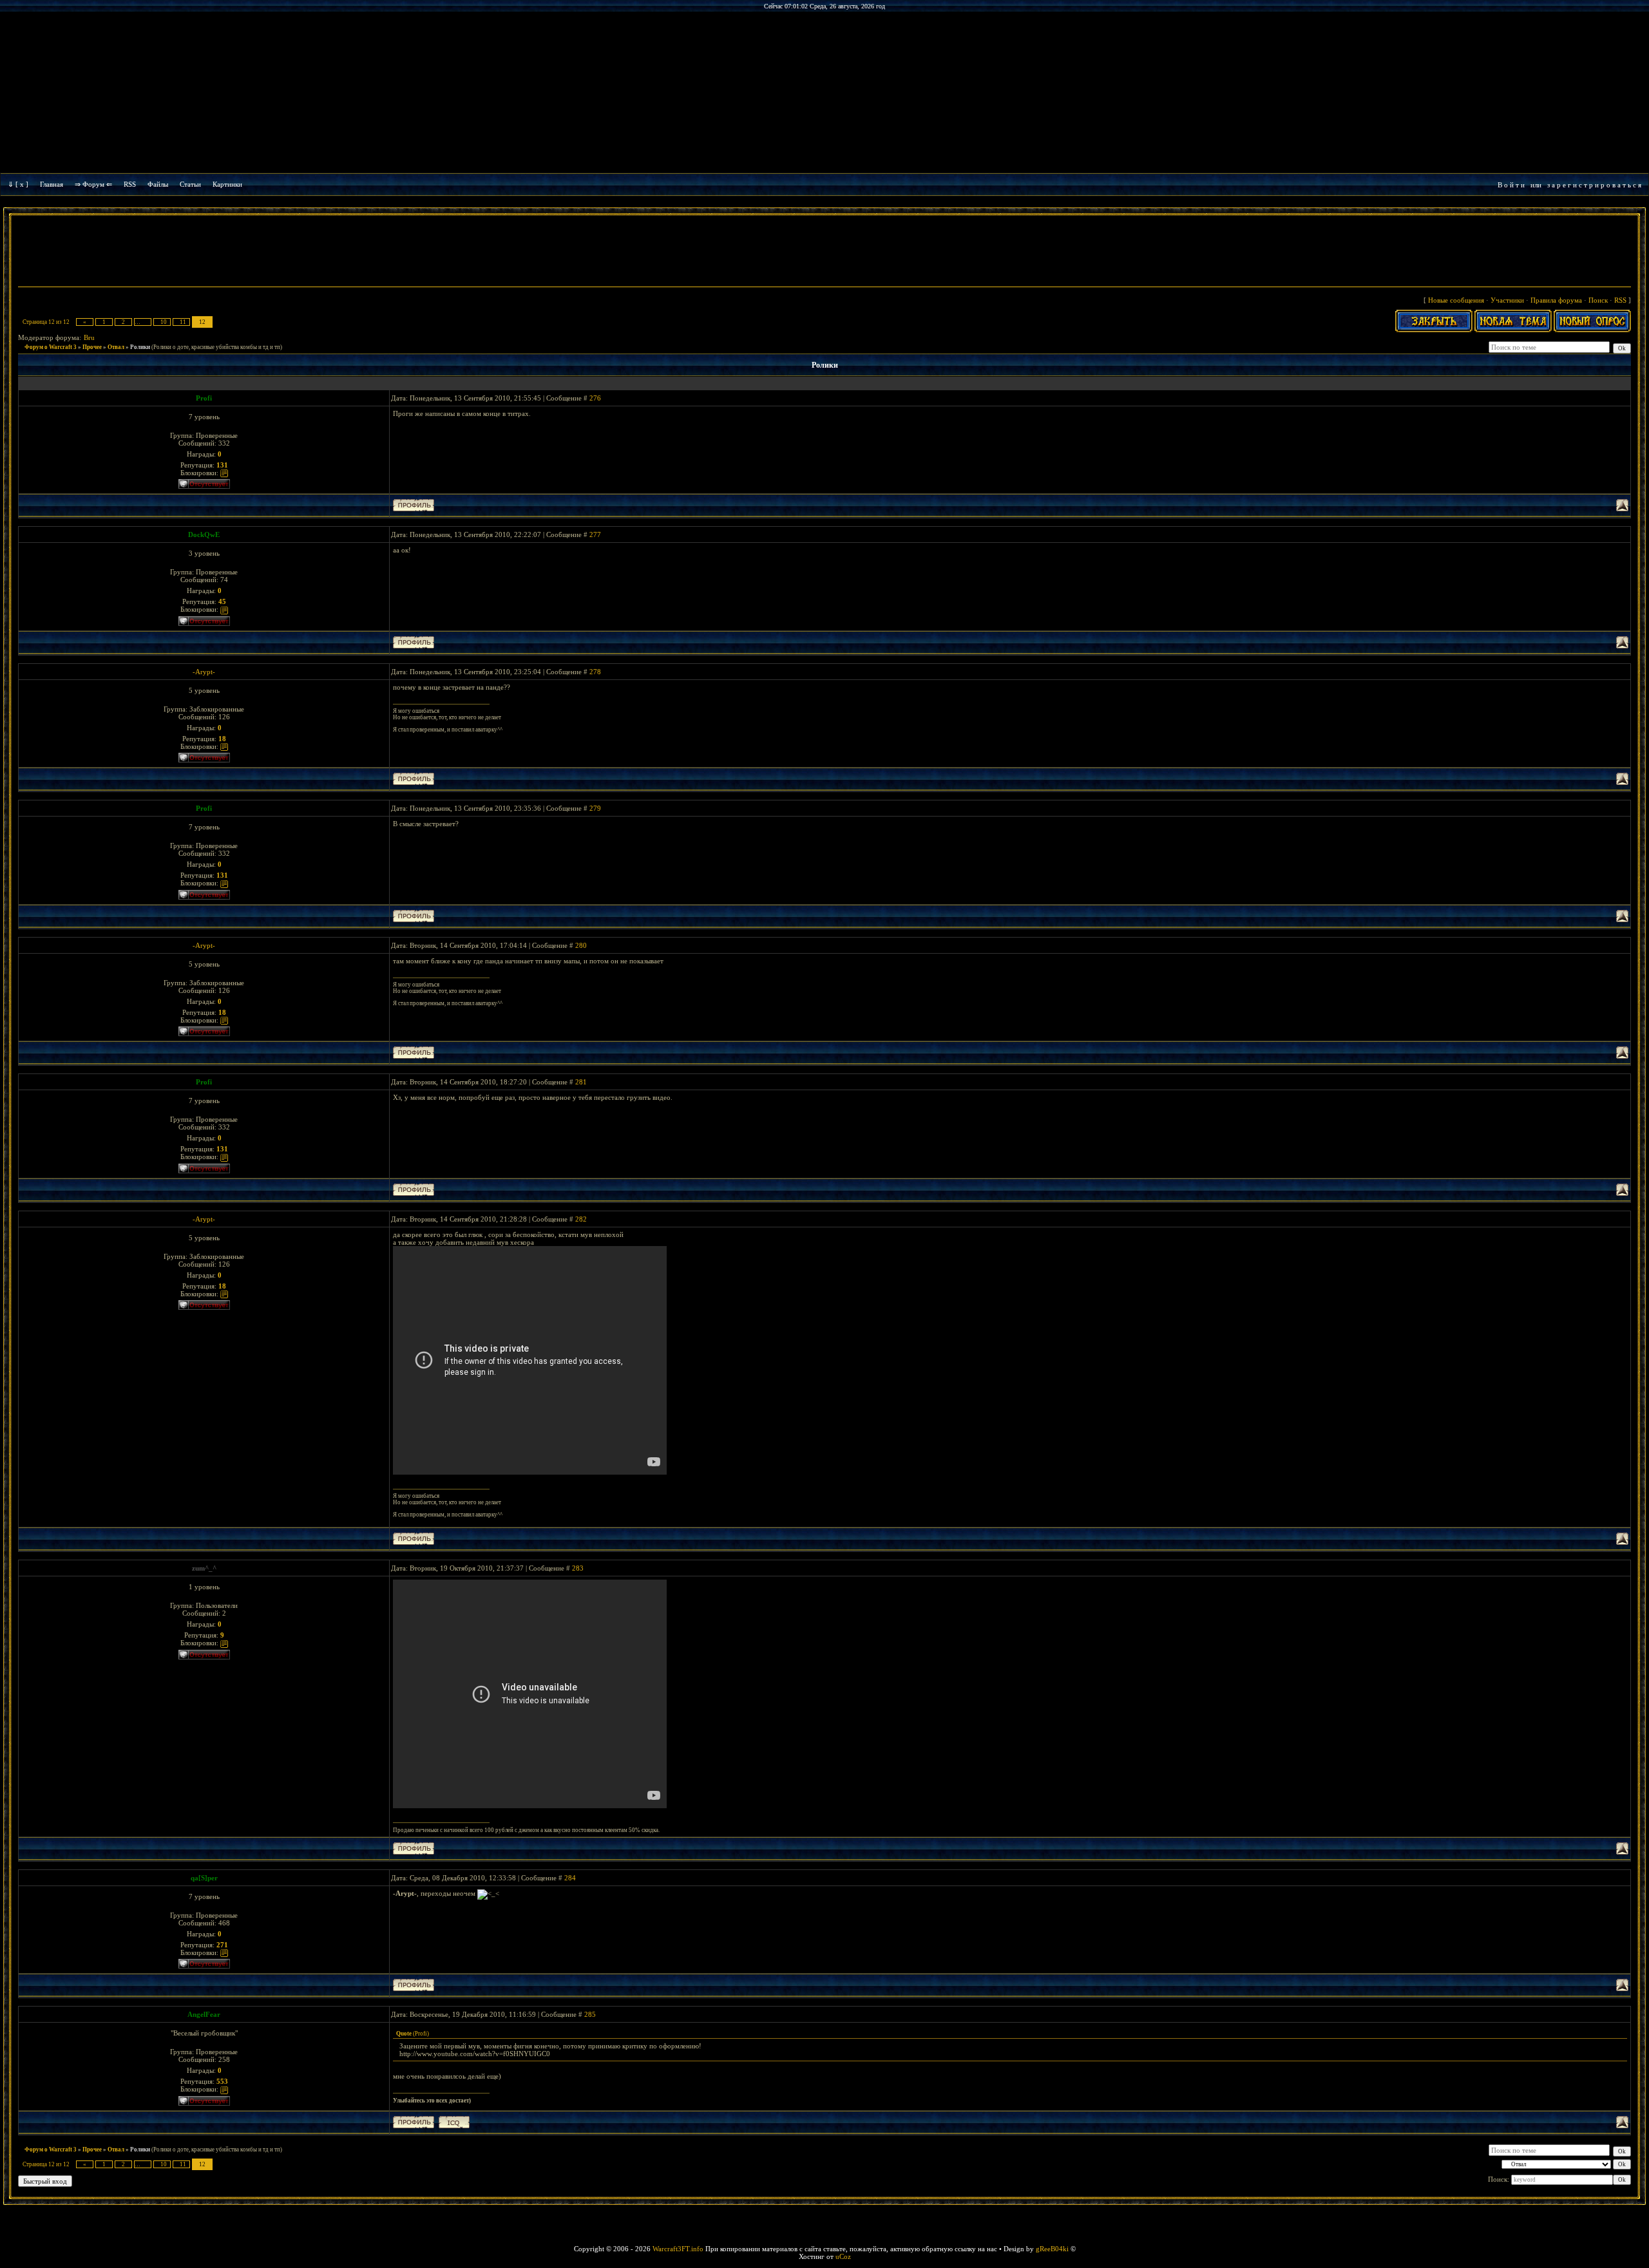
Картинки (227, 184)
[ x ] (22, 184)
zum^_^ (204, 1568)
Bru (89, 337)
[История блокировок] (224, 473)
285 (590, 2014)
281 (581, 1082)
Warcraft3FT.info (678, 2249)
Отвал (116, 347)
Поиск (1598, 300)
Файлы (158, 184)
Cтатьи (190, 184)
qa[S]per (204, 1878)
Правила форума (1556, 300)
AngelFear (204, 2014)
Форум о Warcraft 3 (51, 347)
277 (595, 534)
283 (578, 1568)
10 (164, 322)
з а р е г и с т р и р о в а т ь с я (1594, 185)
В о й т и (1511, 185)
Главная (52, 184)
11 (183, 322)
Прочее (92, 347)
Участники (1507, 300)
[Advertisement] (824, 252)
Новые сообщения (1456, 300)
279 (595, 808)
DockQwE (204, 534)
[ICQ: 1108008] (454, 2122)
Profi (204, 398)
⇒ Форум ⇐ (93, 184)
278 (595, 672)
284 (570, 1878)
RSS (130, 184)
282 (581, 1219)
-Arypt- (204, 672)
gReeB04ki (1052, 2249)
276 (595, 398)
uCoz (843, 2256)
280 (581, 945)
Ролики (140, 347)
